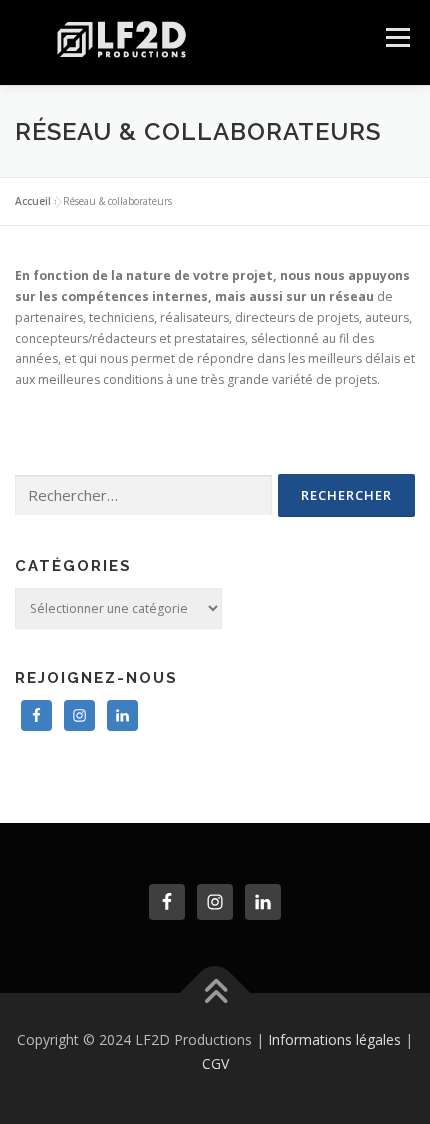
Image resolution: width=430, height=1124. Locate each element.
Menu (396, 37)
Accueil (33, 201)
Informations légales (334, 1039)
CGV (215, 1063)
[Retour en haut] (215, 993)
